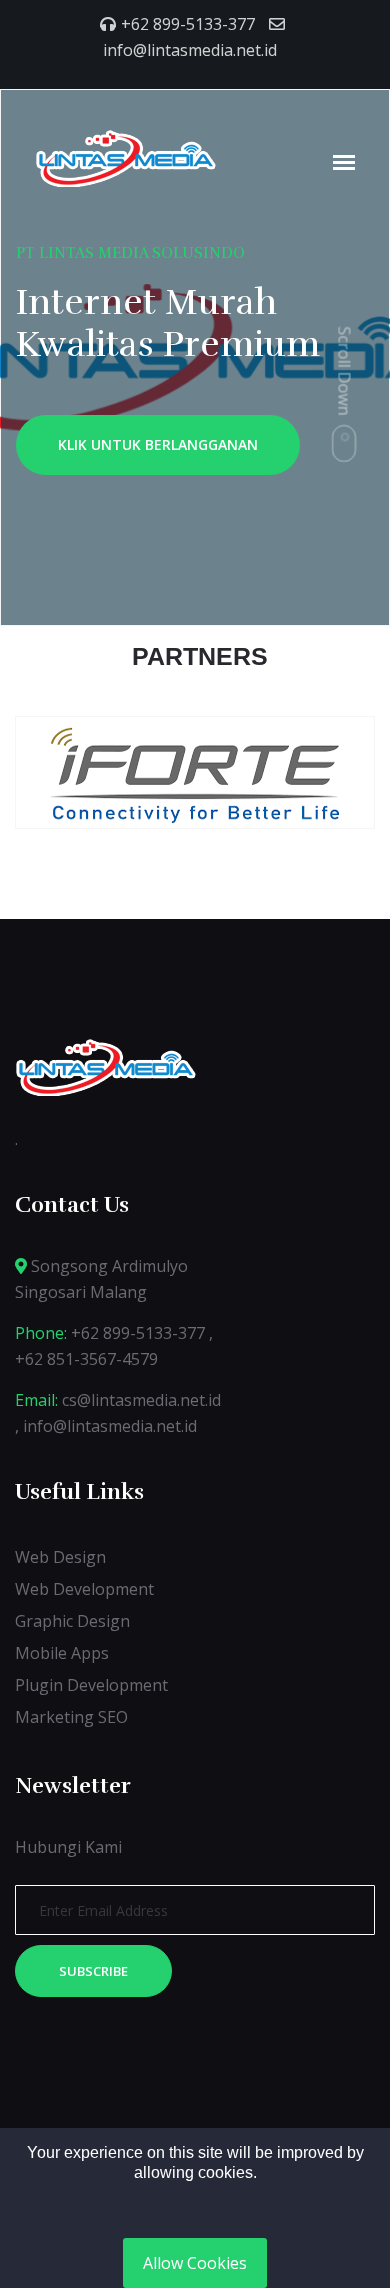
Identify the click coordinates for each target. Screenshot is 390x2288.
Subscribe (93, 1971)
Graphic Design (72, 1621)
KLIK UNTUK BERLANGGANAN (158, 444)
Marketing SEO (71, 1717)
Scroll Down (345, 370)
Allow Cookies (195, 2263)
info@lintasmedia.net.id (190, 50)
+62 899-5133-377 (188, 24)
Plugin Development (91, 1685)
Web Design (60, 1557)
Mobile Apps (62, 1653)
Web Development (84, 1589)
